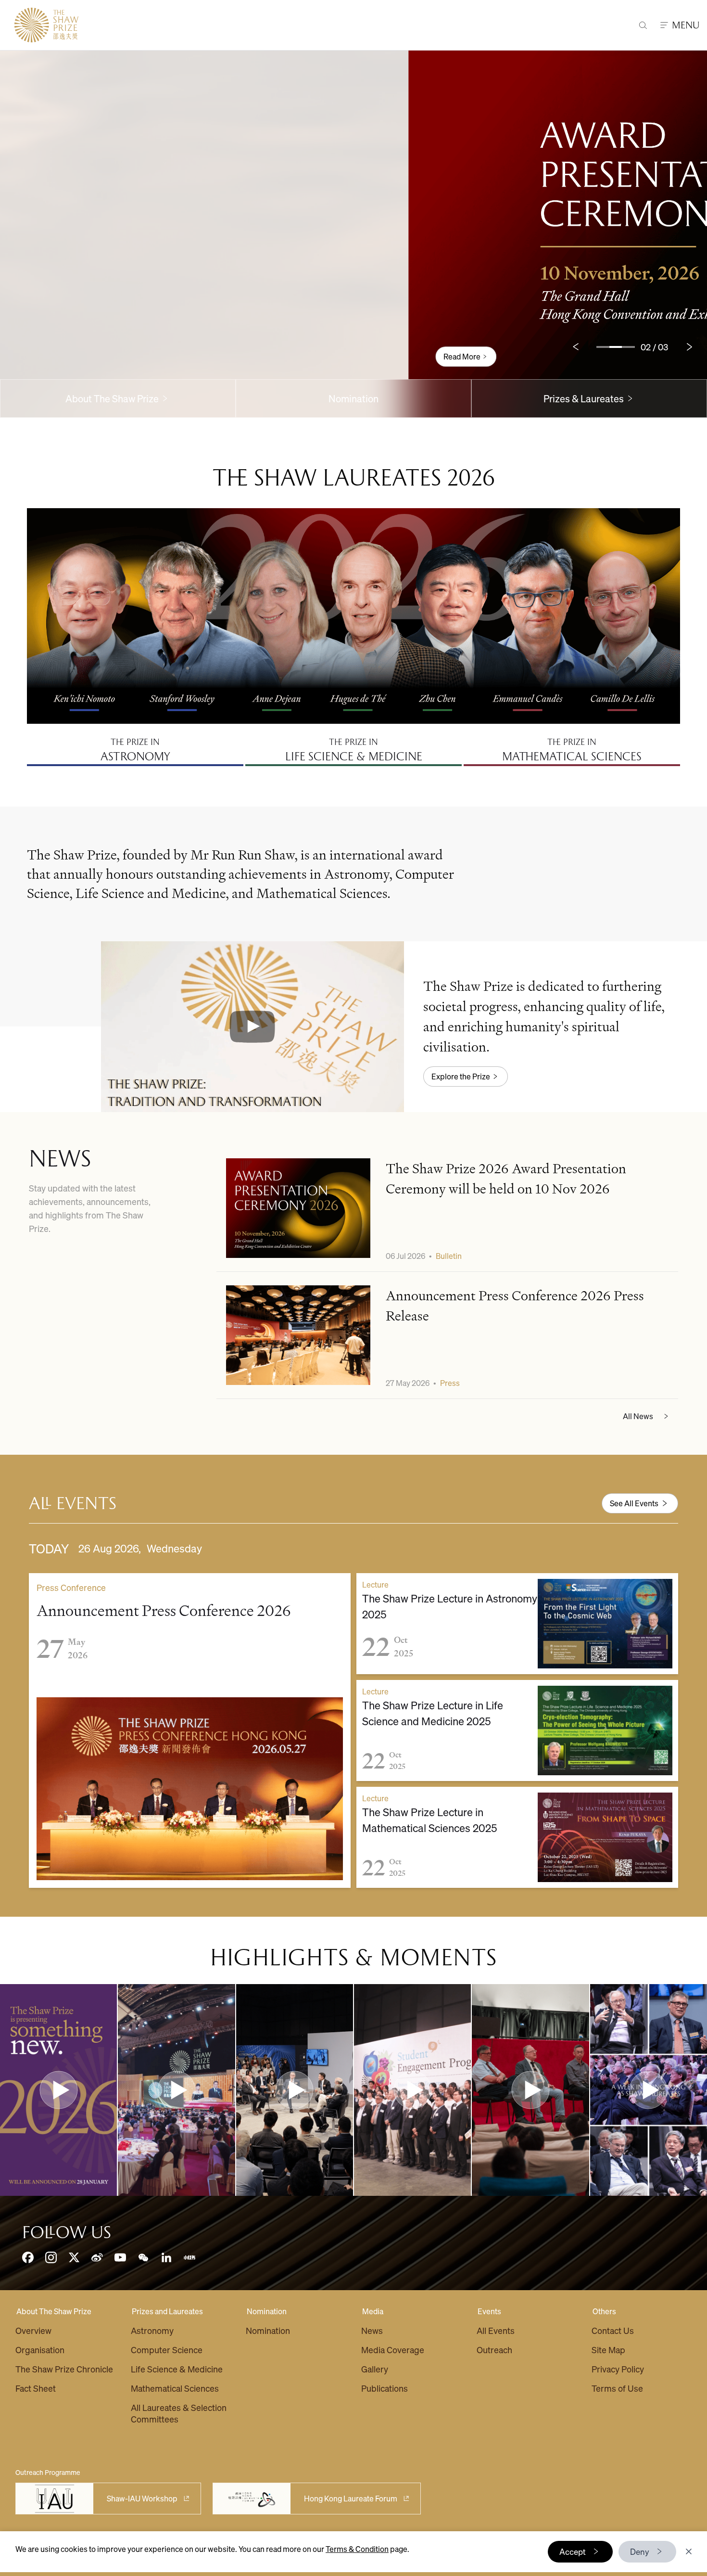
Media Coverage (393, 2350)
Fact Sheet (36, 2388)
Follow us (67, 2232)
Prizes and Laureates (167, 2311)
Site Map (608, 2350)
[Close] (689, 2551)
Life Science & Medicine (177, 2369)
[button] (252, 1026)
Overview (33, 2330)
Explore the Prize (461, 1076)
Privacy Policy (618, 2369)
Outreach (494, 2350)
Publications (385, 2388)
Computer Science (167, 2350)
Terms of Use (617, 2388)
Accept (573, 2551)
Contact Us (613, 2330)
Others (604, 2311)
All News (638, 1416)
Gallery (375, 2369)
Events (489, 2311)
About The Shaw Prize (54, 2311)
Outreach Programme (48, 2472)
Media (373, 2311)
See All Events (634, 1503)
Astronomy (152, 2330)
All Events (496, 2330)
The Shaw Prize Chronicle (64, 2369)
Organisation (40, 2350)
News (372, 2330)
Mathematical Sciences (175, 2388)
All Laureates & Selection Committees (179, 2413)
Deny (640, 2551)
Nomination (353, 398)
